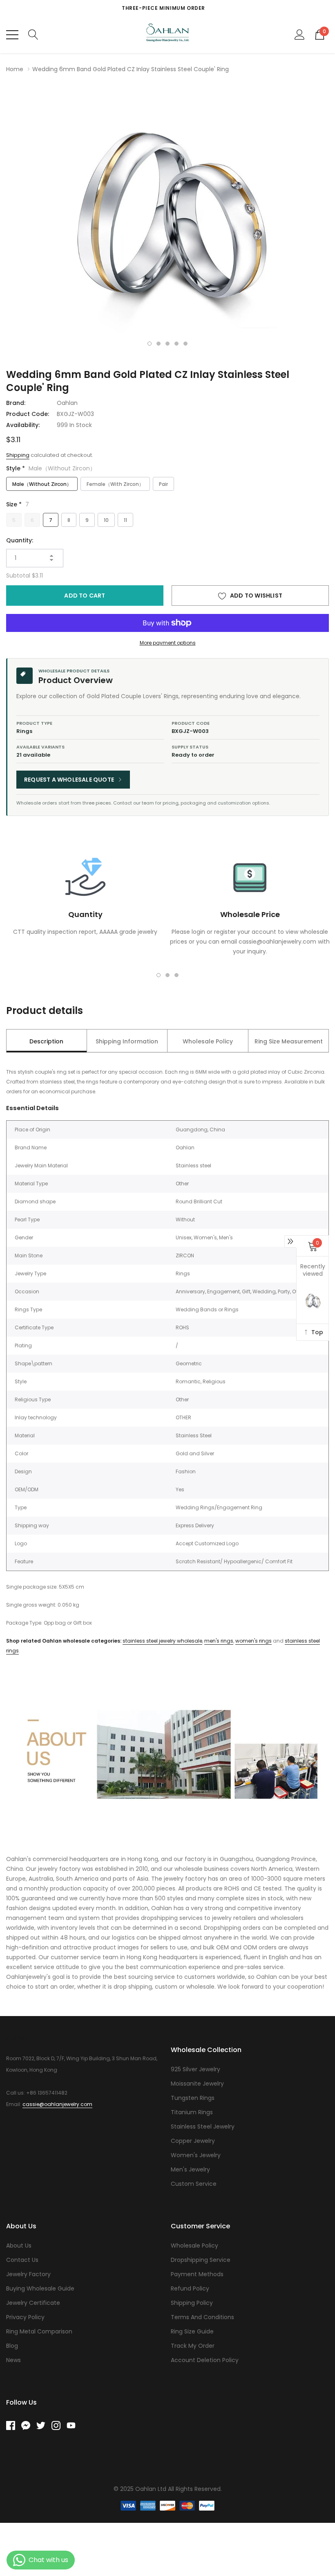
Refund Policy (190, 2288)
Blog (12, 2346)
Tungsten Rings (193, 2098)
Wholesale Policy (194, 2246)
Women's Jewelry (196, 2155)
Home (15, 69)
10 (106, 520)
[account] (300, 34)
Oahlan (67, 403)
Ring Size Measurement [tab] (289, 1041)
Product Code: (28, 414)
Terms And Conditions (202, 2317)
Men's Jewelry (190, 2169)
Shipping (18, 455)
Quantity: (20, 540)
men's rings (219, 1641)
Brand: (16, 403)
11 (125, 520)
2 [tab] (159, 344)
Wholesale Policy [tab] (208, 1041)
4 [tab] (176, 344)
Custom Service (194, 2184)
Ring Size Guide (192, 2331)
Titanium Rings (192, 2112)
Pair (163, 484)
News (13, 2360)
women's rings (253, 1641)
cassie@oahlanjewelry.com (57, 2104)
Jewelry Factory (28, 2274)
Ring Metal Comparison (39, 2331)
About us (19, 2246)
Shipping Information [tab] (127, 1041)
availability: (23, 425)
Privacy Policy (25, 2317)
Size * (18, 504)
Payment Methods (197, 2274)
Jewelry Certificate (33, 2303)
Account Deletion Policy (205, 2360)
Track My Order (193, 2346)
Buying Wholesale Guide (40, 2288)
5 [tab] (185, 344)
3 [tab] (167, 344)
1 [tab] (150, 344)
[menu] (12, 35)
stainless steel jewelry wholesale (162, 1641)
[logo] (168, 35)
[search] (33, 34)
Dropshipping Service (201, 2260)
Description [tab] (46, 1041)
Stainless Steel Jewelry (203, 2126)
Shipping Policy (192, 2303)
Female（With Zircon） (115, 484)
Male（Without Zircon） (42, 484)
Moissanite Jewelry (197, 2084)
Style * (51, 468)
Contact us (22, 2260)
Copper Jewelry (193, 2141)
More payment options (168, 643)
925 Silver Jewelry (195, 2069)
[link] (14, 2425)
